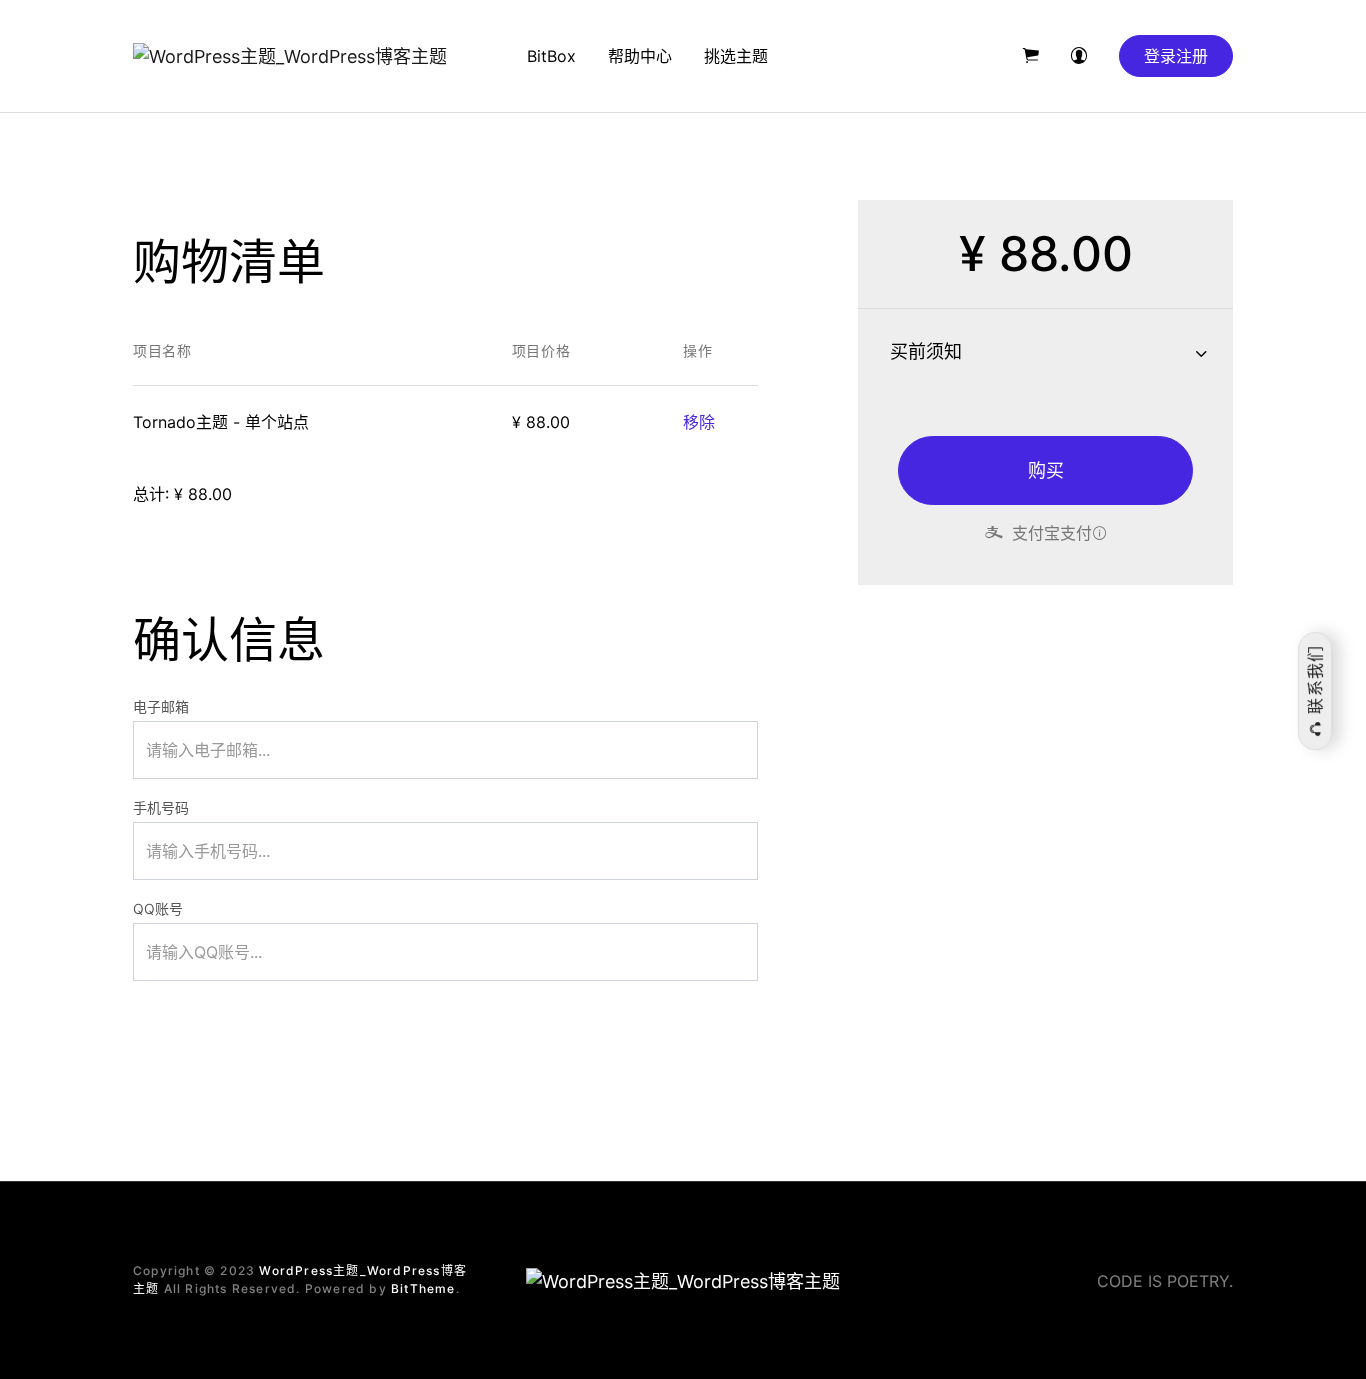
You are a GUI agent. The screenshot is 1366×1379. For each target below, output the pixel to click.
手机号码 (161, 807)
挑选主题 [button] (736, 56)
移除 (699, 422)
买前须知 (926, 351)
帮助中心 (640, 56)
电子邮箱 (161, 706)
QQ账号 (158, 908)
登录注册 (1176, 56)
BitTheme (423, 1288)
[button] (1031, 56)
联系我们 (1315, 681)
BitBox (551, 56)
